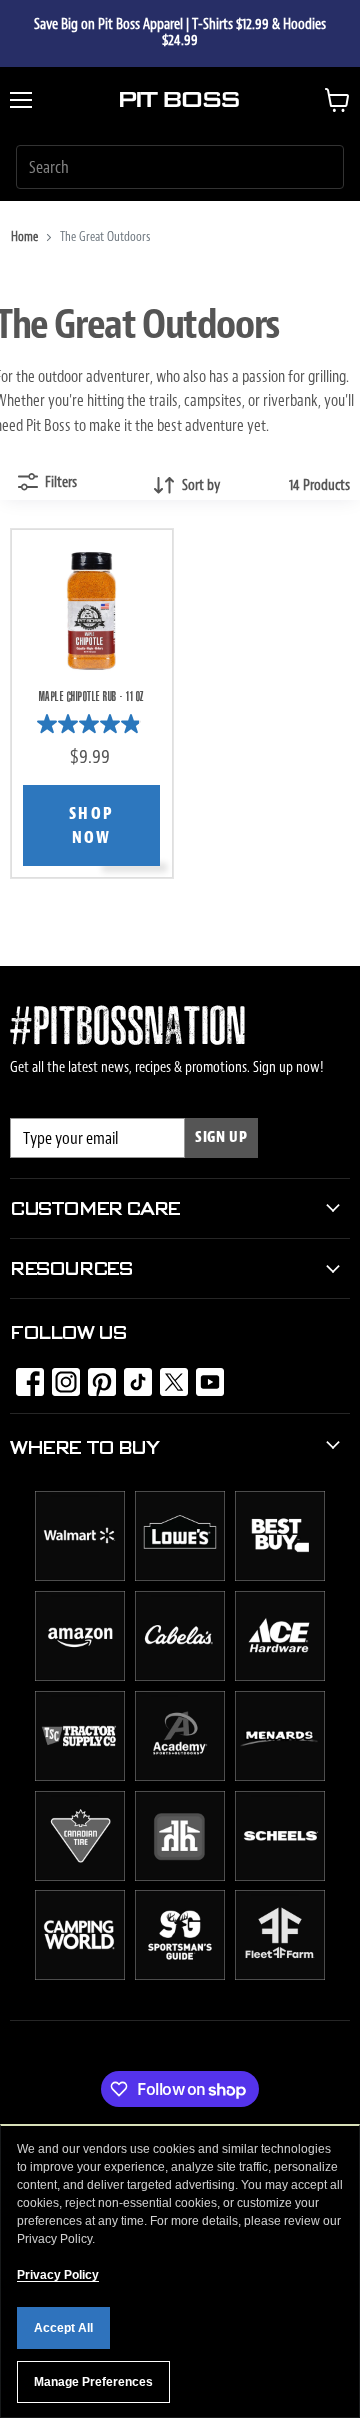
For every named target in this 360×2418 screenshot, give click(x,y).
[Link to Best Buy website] (280, 1576)
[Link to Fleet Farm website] (280, 1975)
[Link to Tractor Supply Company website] (80, 1776)
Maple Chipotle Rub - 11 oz (92, 697)
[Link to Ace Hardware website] (280, 1676)
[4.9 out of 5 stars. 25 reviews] (91, 724)
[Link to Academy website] (180, 1776)
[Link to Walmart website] (80, 1576)
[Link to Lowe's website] (180, 1576)
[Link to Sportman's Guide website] (180, 1975)
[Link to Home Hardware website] (180, 1876)
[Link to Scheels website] (280, 1876)
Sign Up (221, 1137)
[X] (168, 1376)
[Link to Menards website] (280, 1776)
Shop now (92, 826)
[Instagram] (60, 1376)
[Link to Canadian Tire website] (80, 1876)
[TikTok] (132, 1376)
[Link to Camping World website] (80, 1975)
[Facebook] (24, 1376)
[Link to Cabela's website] (180, 1676)
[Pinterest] (96, 1376)
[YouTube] (204, 1376)
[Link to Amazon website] (80, 1676)
